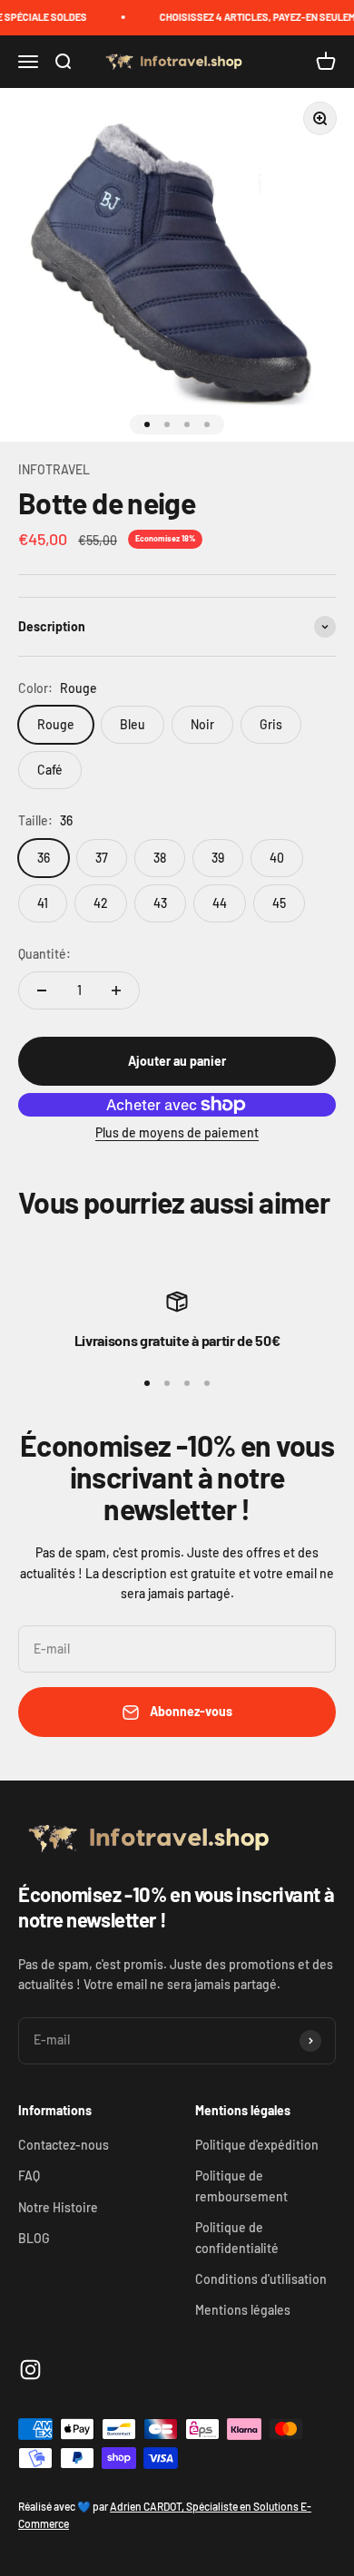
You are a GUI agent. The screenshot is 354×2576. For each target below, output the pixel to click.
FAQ (29, 2176)
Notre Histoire (58, 2207)
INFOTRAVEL (54, 469)
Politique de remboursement (241, 2186)
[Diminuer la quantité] (42, 990)
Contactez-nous (64, 2145)
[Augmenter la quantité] (116, 990)
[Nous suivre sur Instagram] (30, 2370)
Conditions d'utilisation (261, 2279)
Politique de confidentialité (237, 2237)
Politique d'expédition (257, 2145)
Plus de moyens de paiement (177, 1132)
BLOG (34, 2238)
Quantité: (44, 954)
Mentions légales (243, 2310)
